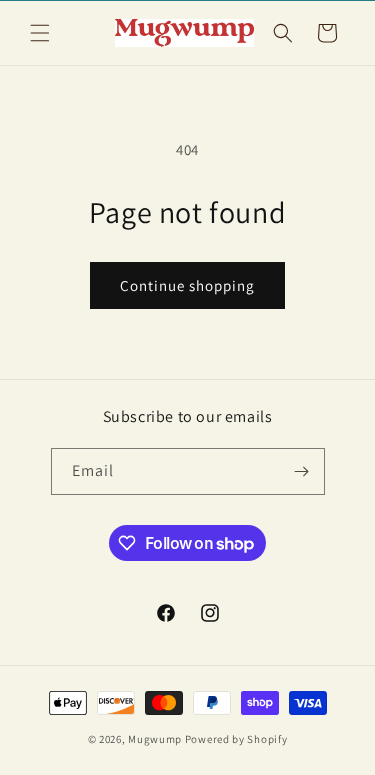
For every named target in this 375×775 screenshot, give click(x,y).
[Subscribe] (302, 471)
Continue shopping (187, 285)
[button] (40, 33)
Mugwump (155, 739)
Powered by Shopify (236, 739)
